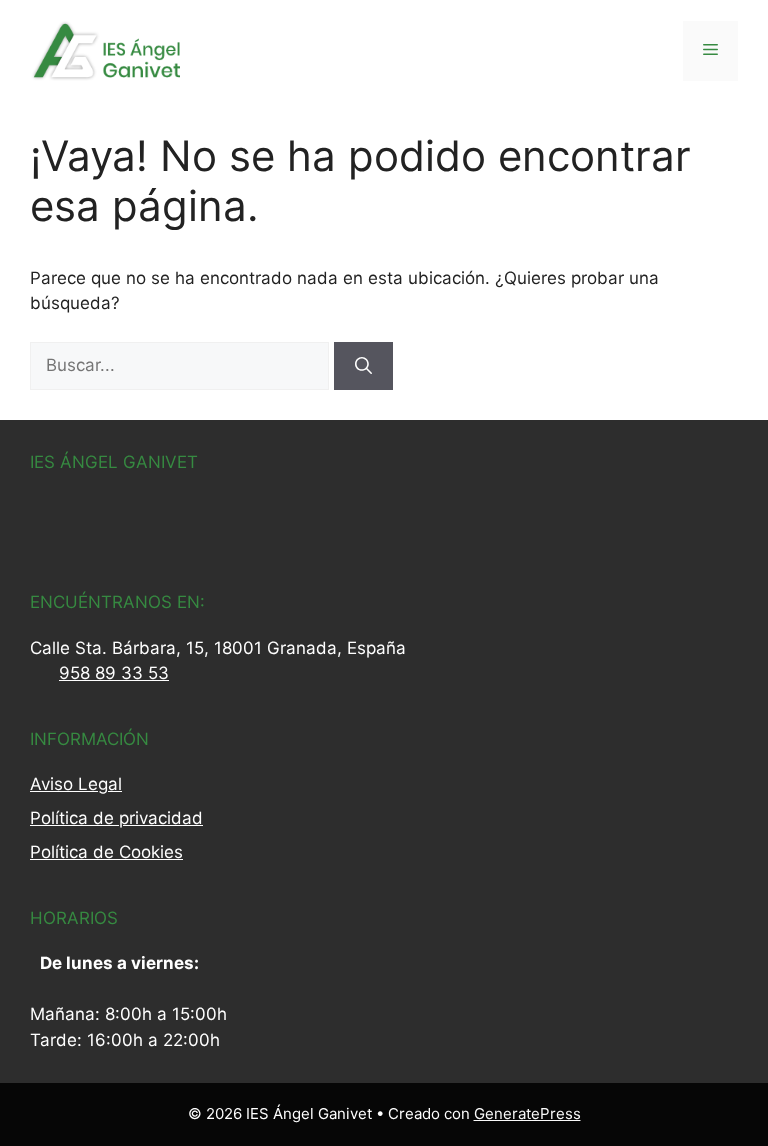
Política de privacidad (116, 818)
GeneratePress (527, 1113)
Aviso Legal (76, 784)
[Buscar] (363, 366)
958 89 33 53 (114, 673)
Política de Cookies (106, 852)
